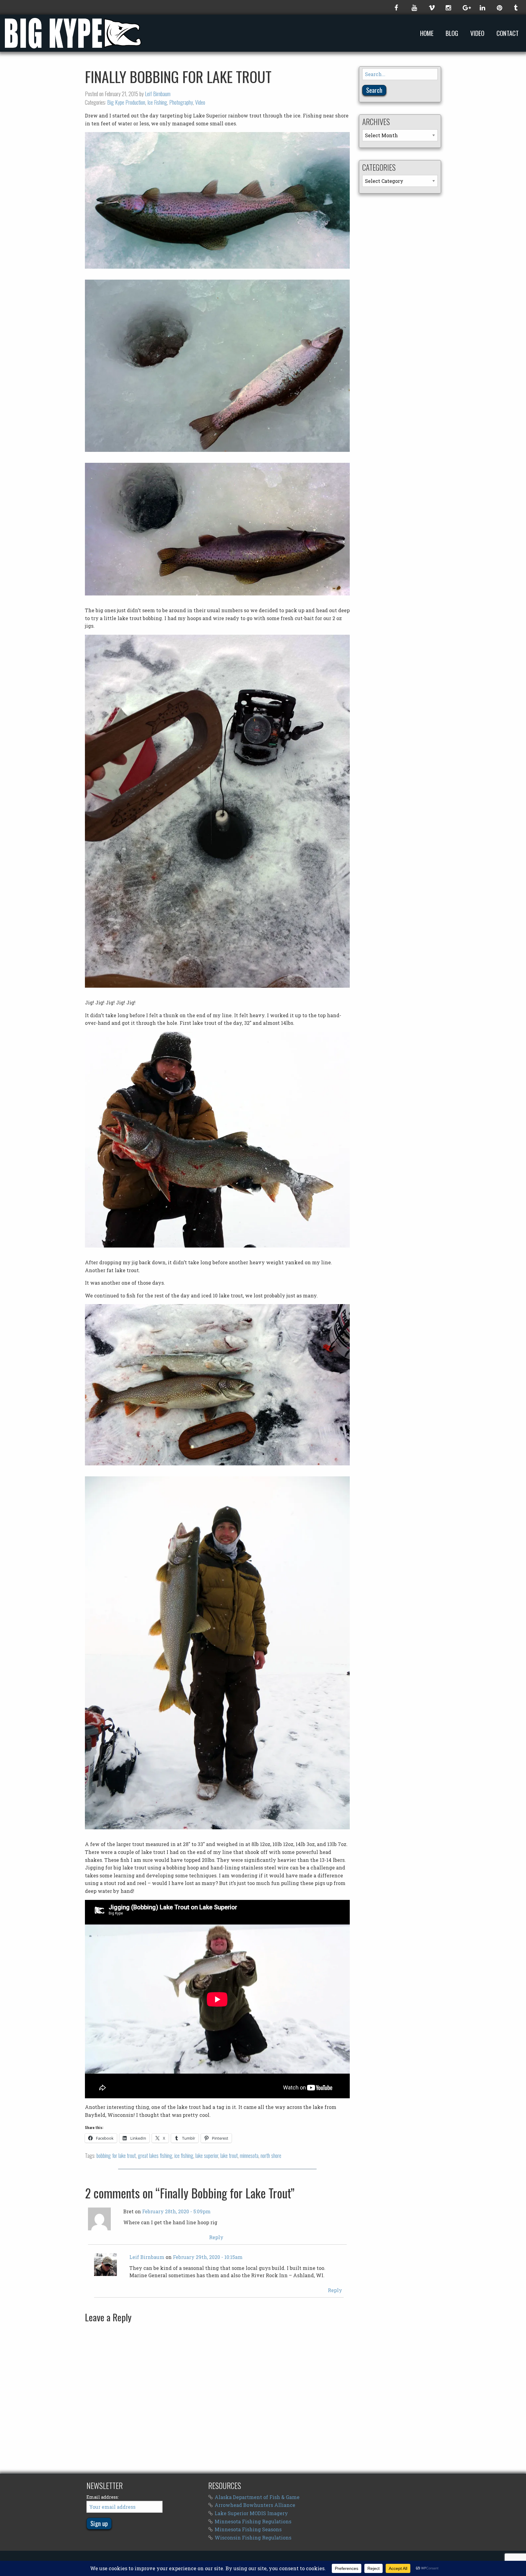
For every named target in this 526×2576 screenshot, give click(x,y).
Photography (181, 102)
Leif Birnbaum (158, 94)
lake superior (207, 2155)
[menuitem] (428, 33)
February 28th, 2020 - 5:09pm (176, 2211)
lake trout (229, 2155)
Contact (508, 33)
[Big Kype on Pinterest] (499, 7)
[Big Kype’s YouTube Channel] (414, 7)
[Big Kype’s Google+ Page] (465, 7)
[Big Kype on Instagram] (448, 7)
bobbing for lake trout (116, 2155)
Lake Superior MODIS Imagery (251, 2513)
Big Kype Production (126, 102)
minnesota (249, 2155)
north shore (271, 2155)
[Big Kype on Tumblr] (516, 7)
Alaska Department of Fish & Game (257, 2497)
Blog (452, 33)
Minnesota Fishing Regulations (253, 2521)
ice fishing (184, 2155)
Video (477, 33)
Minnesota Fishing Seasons (248, 2529)
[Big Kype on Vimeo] (431, 7)
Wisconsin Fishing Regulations (253, 2538)
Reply (216, 2237)
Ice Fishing (157, 102)
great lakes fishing (155, 2155)
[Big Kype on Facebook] (397, 7)
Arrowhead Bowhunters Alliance (255, 2505)
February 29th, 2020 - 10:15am (208, 2257)
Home (427, 33)
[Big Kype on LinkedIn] (482, 7)
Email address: (103, 2497)
